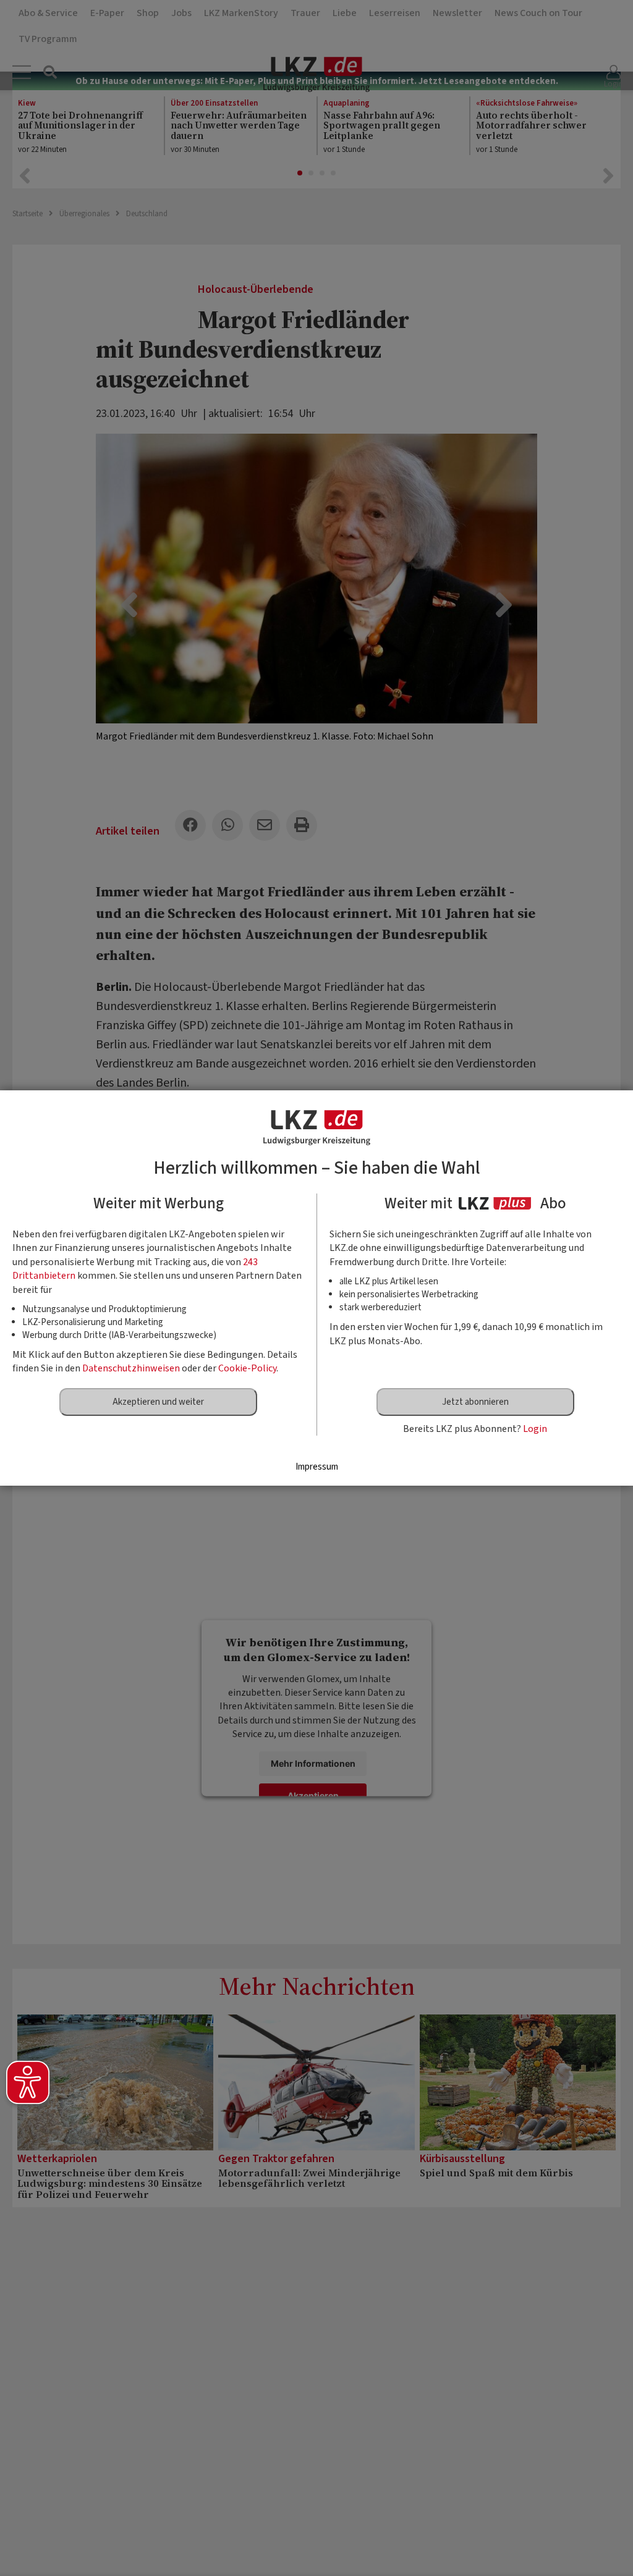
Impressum (317, 1467)
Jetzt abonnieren (475, 1402)
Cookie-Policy (247, 1368)
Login (535, 1429)
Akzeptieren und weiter (158, 1402)
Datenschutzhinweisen (131, 1368)
